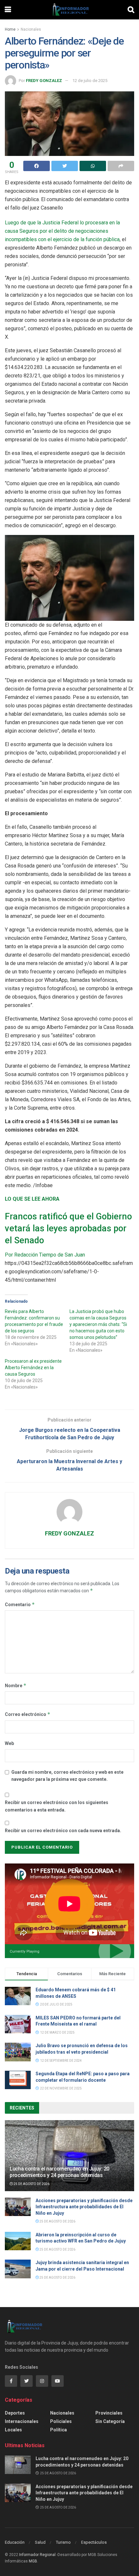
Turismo (63, 2542)
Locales (13, 2430)
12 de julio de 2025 (90, 81)
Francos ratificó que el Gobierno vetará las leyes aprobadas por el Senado (68, 1228)
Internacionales (22, 2421)
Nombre (16, 1685)
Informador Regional (37, 2555)
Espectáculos (94, 2542)
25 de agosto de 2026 (31, 2184)
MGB (33, 2561)
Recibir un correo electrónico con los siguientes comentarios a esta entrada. (57, 1806)
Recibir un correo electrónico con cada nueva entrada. (63, 1831)
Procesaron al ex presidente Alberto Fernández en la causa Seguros (33, 1368)
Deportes (15, 2413)
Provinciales (109, 2413)
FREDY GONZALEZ (44, 81)
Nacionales (31, 29)
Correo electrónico (28, 1714)
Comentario (20, 1604)
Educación (15, 2542)
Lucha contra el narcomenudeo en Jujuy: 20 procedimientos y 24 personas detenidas (59, 2172)
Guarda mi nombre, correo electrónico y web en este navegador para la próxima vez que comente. (67, 1776)
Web (9, 1743)
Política (59, 2430)
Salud (40, 2542)
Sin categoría (110, 2421)
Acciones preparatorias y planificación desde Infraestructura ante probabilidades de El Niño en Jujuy (84, 2207)
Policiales (61, 2421)
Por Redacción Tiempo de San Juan (45, 1255)
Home (10, 29)
